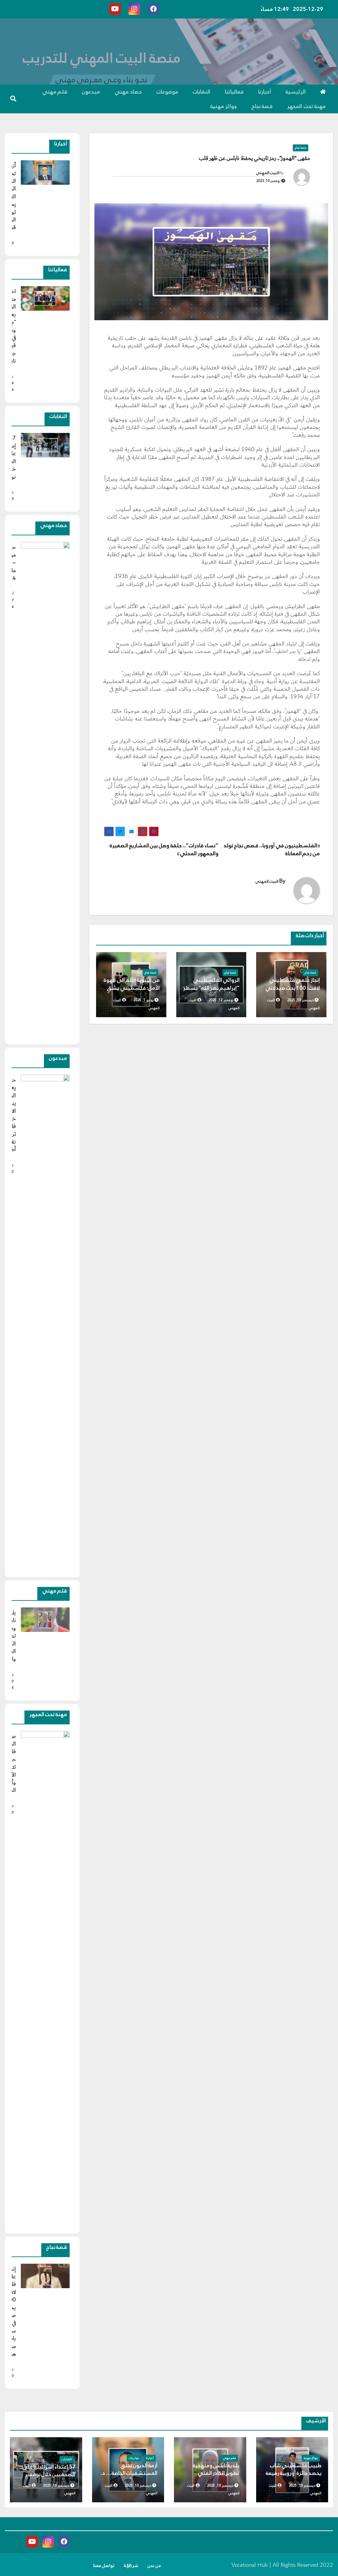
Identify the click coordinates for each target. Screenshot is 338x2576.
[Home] (323, 92)
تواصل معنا (104, 2566)
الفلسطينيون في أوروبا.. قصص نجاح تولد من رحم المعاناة (272, 849)
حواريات (134, 2458)
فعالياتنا (234, 92)
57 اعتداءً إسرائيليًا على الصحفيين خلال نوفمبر (49, 2471)
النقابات (202, 92)
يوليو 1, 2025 (144, 1000)
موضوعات (167, 92)
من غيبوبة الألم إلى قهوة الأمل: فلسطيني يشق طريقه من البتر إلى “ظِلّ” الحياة (132, 992)
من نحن (154, 2566)
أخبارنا (265, 92)
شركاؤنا (131, 2566)
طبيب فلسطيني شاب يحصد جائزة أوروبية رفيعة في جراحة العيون (294, 2473)
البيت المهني (268, 173)
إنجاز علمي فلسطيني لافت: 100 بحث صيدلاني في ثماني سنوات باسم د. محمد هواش (293, 992)
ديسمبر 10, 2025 (301, 1000)
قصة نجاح (262, 106)
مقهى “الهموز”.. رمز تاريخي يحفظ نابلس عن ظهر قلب (254, 158)
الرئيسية (296, 92)
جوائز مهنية (224, 106)
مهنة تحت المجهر (306, 106)
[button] (13, 99)
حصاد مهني (128, 92)
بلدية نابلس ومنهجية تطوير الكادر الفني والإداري (216, 2473)
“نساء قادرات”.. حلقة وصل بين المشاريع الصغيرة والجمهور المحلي (164, 849)
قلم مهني (55, 92)
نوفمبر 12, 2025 (221, 1000)
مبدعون (91, 92)
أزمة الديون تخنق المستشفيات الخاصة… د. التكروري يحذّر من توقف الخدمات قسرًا (129, 2477)
